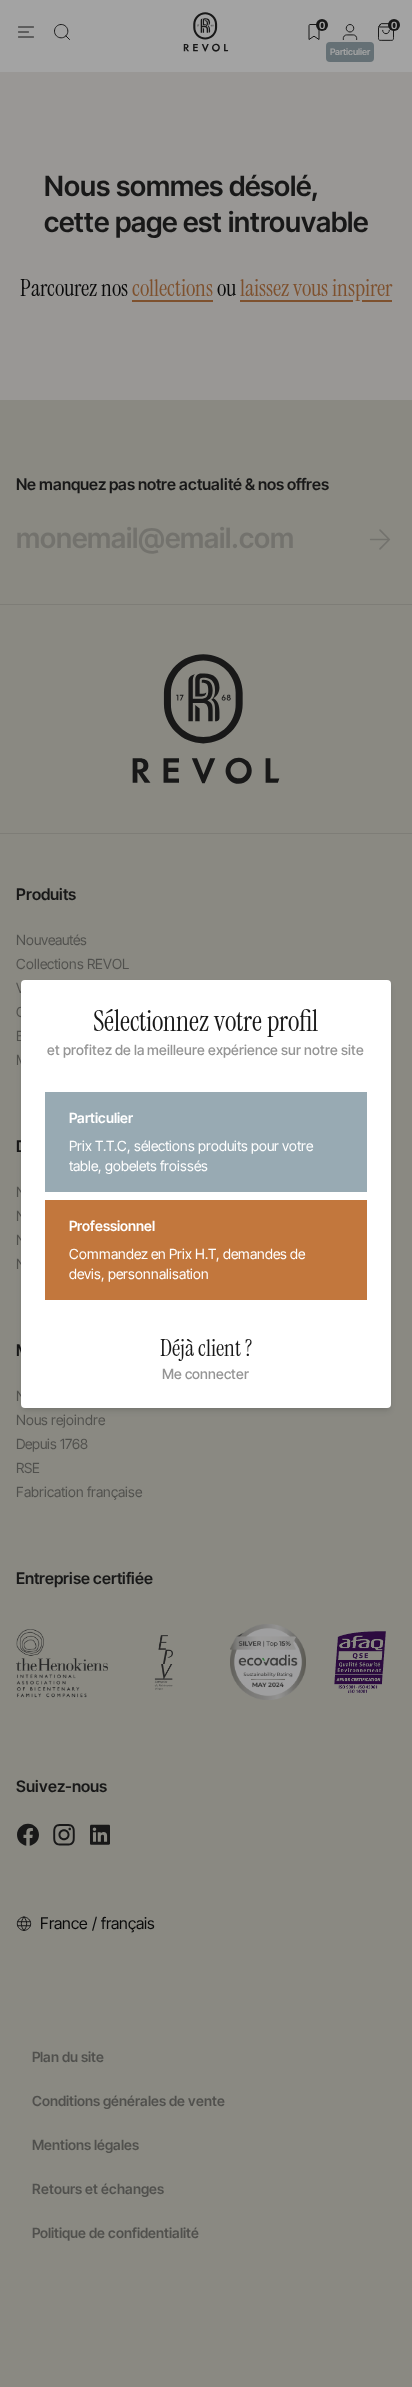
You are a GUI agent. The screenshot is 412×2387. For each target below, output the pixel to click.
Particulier (191, 1141)
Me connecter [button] (205, 1373)
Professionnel (187, 1249)
